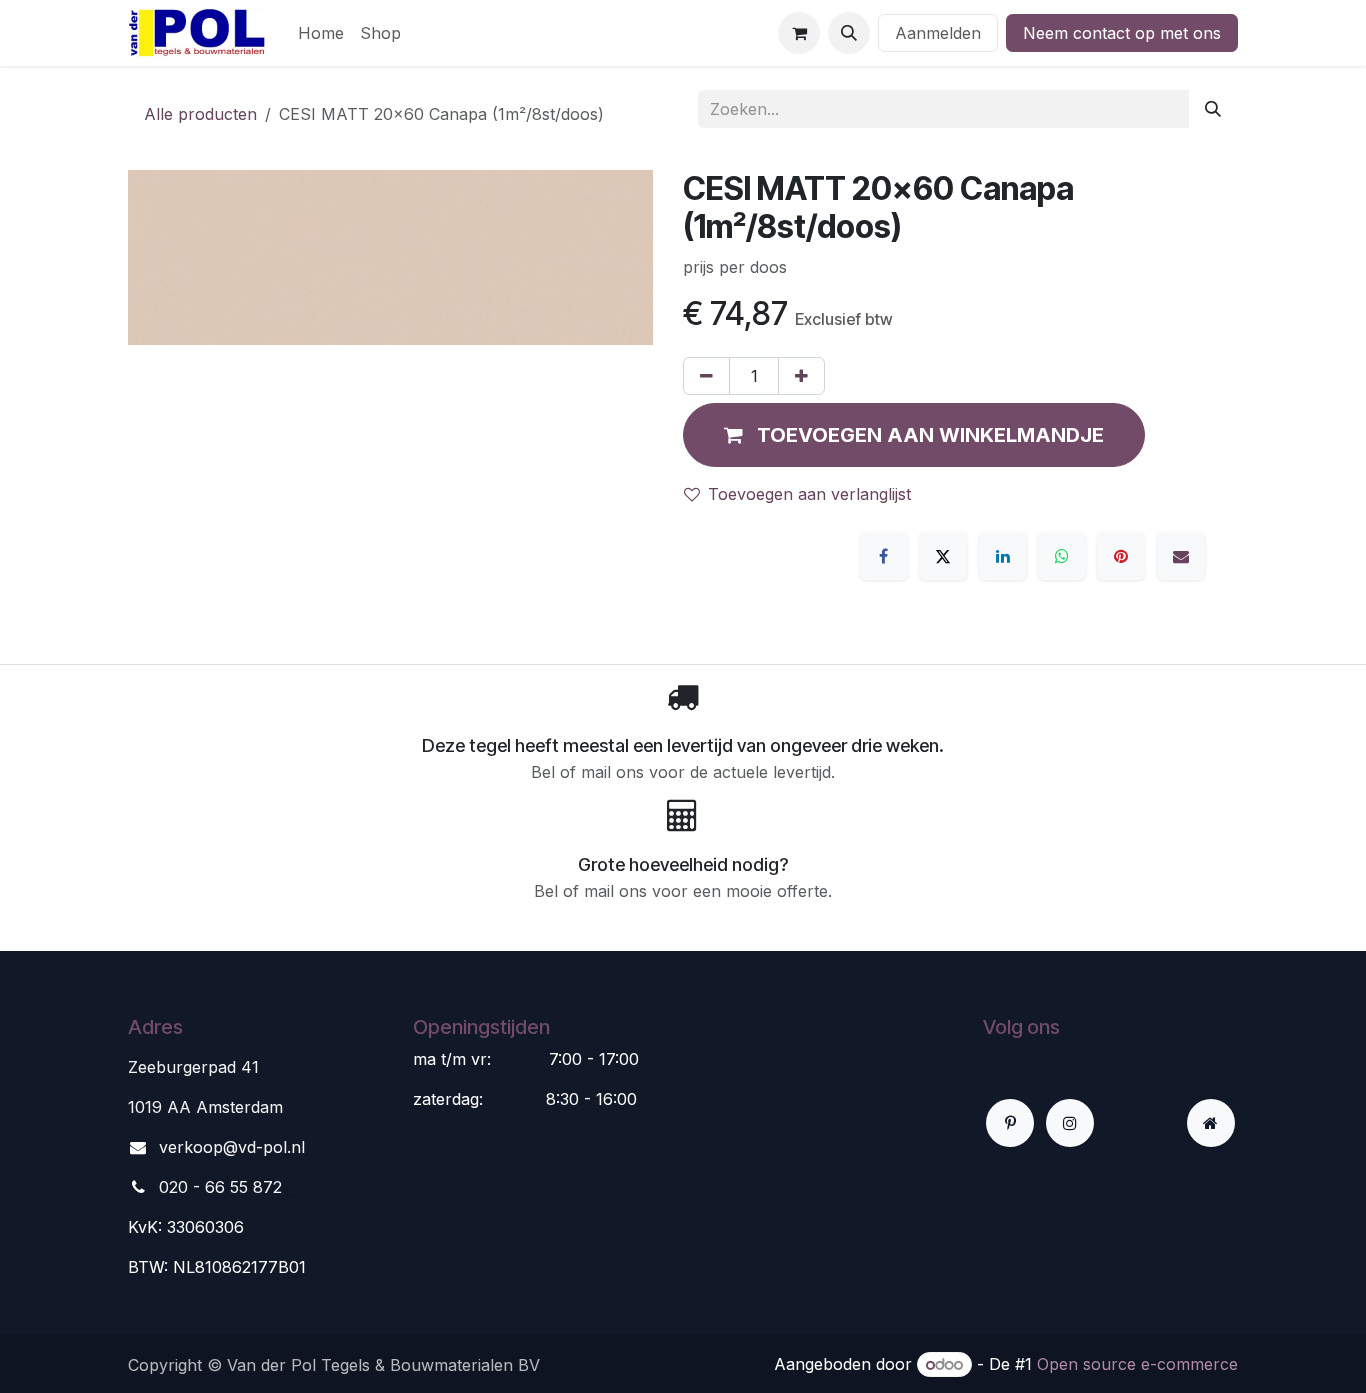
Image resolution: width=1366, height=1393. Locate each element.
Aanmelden (938, 33)
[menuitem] (321, 33)
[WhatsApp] (1062, 556)
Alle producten (200, 114)
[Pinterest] (1121, 556)
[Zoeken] (1213, 109)
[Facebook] (884, 556)
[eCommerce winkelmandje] (799, 33)
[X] (943, 556)
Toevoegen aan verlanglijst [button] (809, 494)
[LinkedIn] (1003, 556)
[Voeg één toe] (801, 376)
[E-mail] (1181, 556)
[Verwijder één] (706, 376)
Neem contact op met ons (1122, 33)
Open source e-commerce (1137, 1364)
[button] (849, 33)
